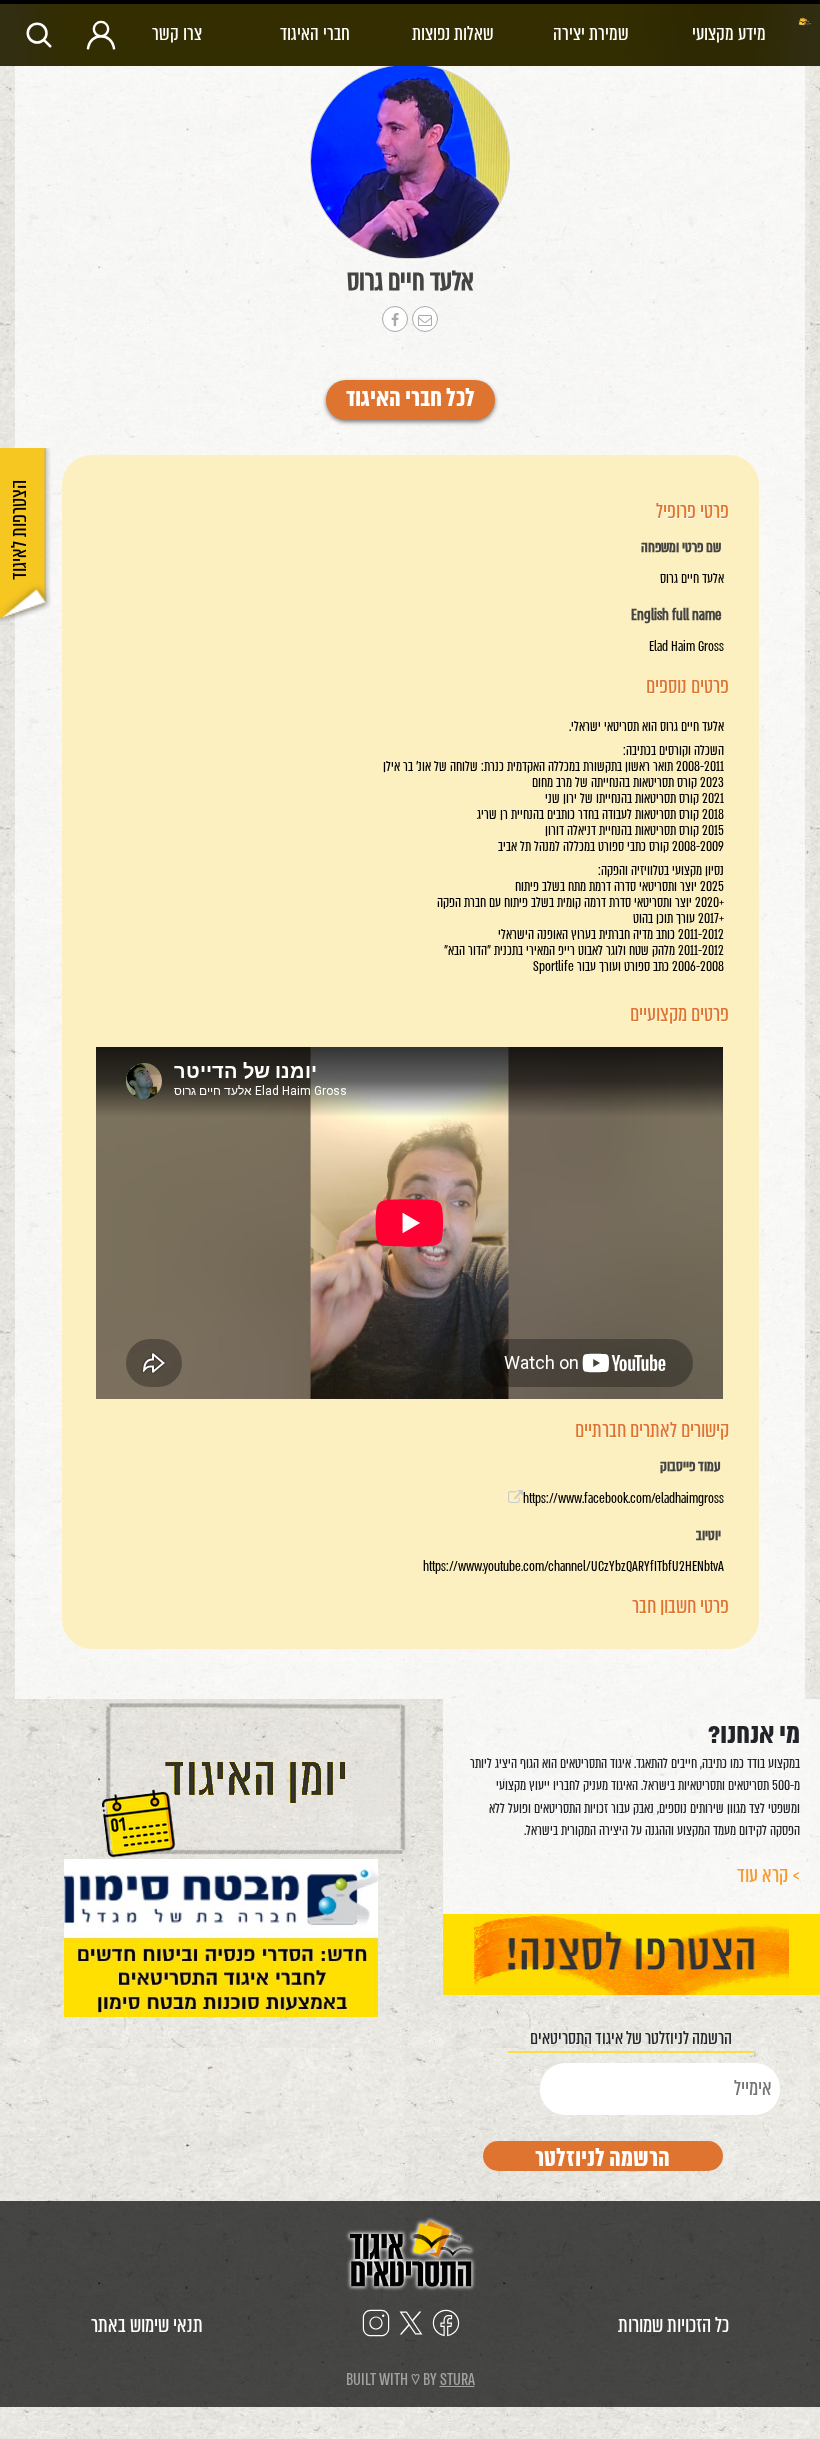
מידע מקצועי (729, 33)
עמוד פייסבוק (690, 1467)
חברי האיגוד (315, 33)
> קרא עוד (768, 1875)
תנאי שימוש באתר (147, 2325)
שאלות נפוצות (453, 33)
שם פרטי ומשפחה (681, 548)
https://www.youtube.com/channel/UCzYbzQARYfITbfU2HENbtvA (573, 1566)
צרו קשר (177, 33)
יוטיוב (708, 1536)
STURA (457, 2379)
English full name (676, 616)
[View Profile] (410, 161)
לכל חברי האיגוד (410, 400)
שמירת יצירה (591, 33)
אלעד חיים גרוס (410, 281)
